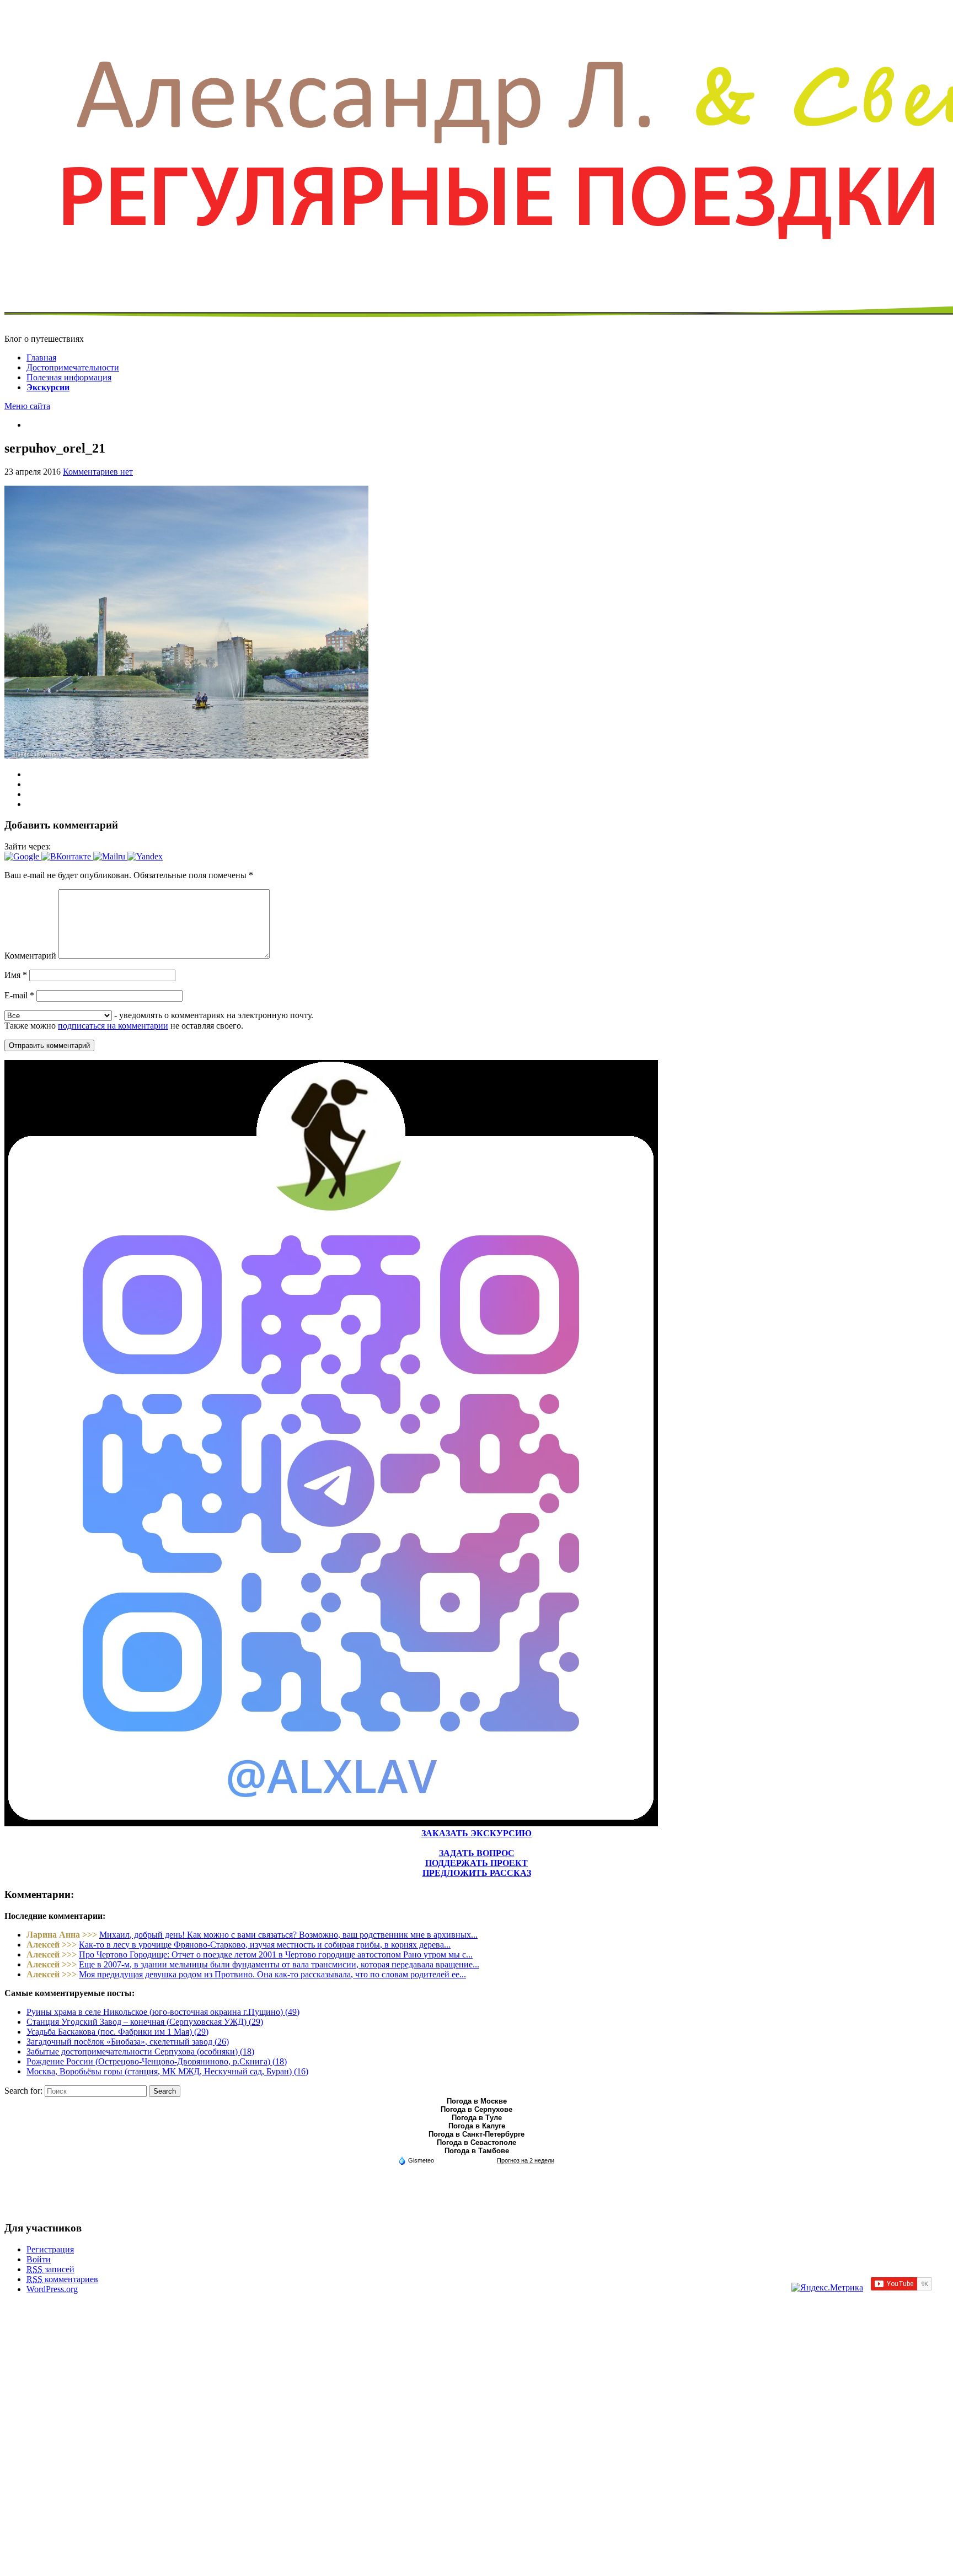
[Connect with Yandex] (145, 856)
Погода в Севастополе (476, 2142)
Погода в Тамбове (477, 2151)
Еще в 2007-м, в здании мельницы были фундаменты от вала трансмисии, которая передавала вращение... (279, 1964)
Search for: (23, 2091)
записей (50, 2269)
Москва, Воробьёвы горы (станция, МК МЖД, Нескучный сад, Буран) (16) (167, 2071)
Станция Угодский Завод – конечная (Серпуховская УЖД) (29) (145, 2022)
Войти (39, 2259)
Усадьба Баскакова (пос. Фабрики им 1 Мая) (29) (117, 2032)
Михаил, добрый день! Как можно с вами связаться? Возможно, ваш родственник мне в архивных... (288, 1935)
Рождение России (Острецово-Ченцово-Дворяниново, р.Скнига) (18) (157, 2061)
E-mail (19, 995)
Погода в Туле (477, 2118)
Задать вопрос (477, 1853)
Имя (16, 975)
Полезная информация (69, 377)
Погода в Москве (477, 2101)
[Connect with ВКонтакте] (67, 856)
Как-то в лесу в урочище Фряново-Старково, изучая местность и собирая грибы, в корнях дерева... (265, 1945)
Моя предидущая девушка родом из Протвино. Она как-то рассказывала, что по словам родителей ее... (272, 1974)
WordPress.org (52, 2289)
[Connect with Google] (23, 856)
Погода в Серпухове (476, 2109)
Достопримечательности (73, 367)
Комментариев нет (98, 472)
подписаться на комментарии (113, 1026)
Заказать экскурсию (476, 1833)
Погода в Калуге (477, 2126)
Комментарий (30, 956)
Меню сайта (27, 406)
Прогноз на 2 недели (526, 2160)
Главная (41, 357)
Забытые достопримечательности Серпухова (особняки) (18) (140, 2051)
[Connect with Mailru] (110, 856)
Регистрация (50, 2249)
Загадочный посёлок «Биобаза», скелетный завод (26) (128, 2042)
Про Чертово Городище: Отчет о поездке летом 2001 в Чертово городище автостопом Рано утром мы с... (276, 1954)
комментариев (62, 2279)
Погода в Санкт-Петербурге (476, 2134)
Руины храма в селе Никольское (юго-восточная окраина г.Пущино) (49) (163, 2012)
